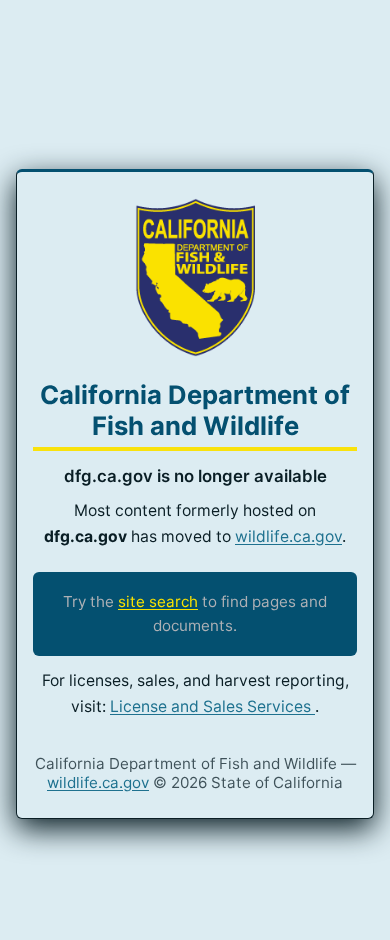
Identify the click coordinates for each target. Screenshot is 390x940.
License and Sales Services (212, 706)
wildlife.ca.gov (288, 536)
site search (158, 601)
